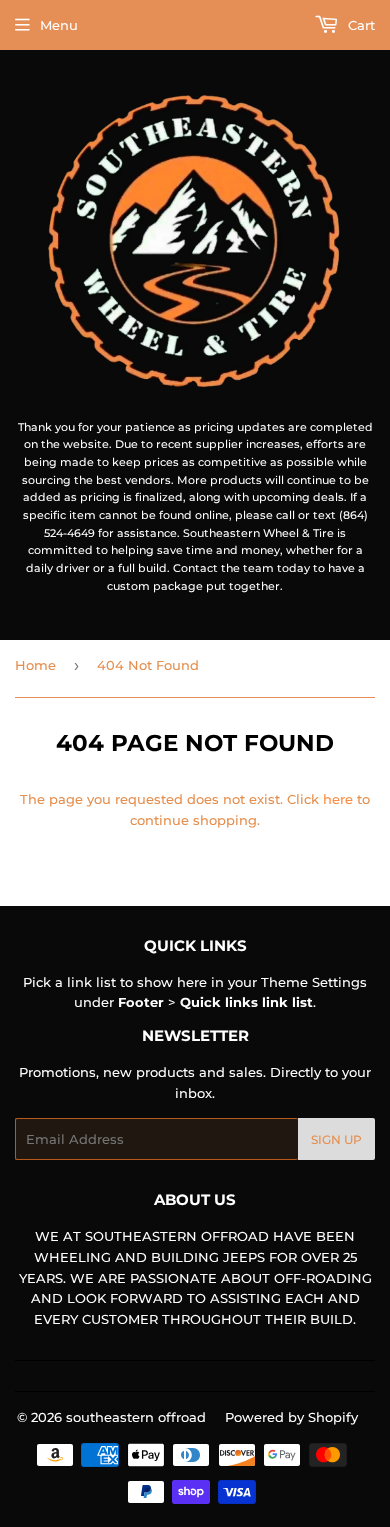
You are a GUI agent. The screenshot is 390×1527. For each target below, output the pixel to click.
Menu (59, 25)
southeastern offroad (136, 1417)
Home (35, 665)
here (338, 799)
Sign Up (336, 1139)
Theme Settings (314, 982)
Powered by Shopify (291, 1417)
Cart (359, 25)
